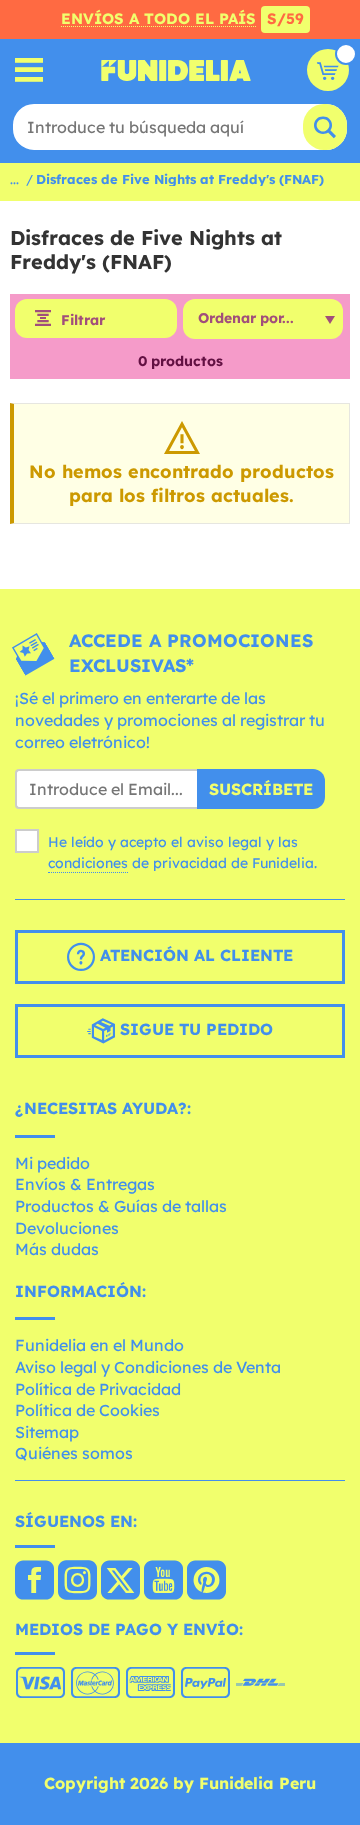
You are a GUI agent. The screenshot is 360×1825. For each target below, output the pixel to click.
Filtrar (83, 320)
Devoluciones (67, 1228)
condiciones (88, 863)
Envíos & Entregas (85, 1184)
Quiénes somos (74, 1453)
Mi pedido (52, 1163)
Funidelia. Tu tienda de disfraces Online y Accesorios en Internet (176, 70)
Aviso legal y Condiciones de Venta (148, 1367)
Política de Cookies (87, 1410)
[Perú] (34, 1582)
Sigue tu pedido (194, 1029)
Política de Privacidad (98, 1389)
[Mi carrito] (328, 70)
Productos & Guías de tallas (121, 1206)
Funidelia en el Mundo (99, 1345)
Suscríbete (261, 789)
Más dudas (57, 1249)
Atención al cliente (194, 955)
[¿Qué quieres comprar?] (29, 70)
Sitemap (47, 1432)
